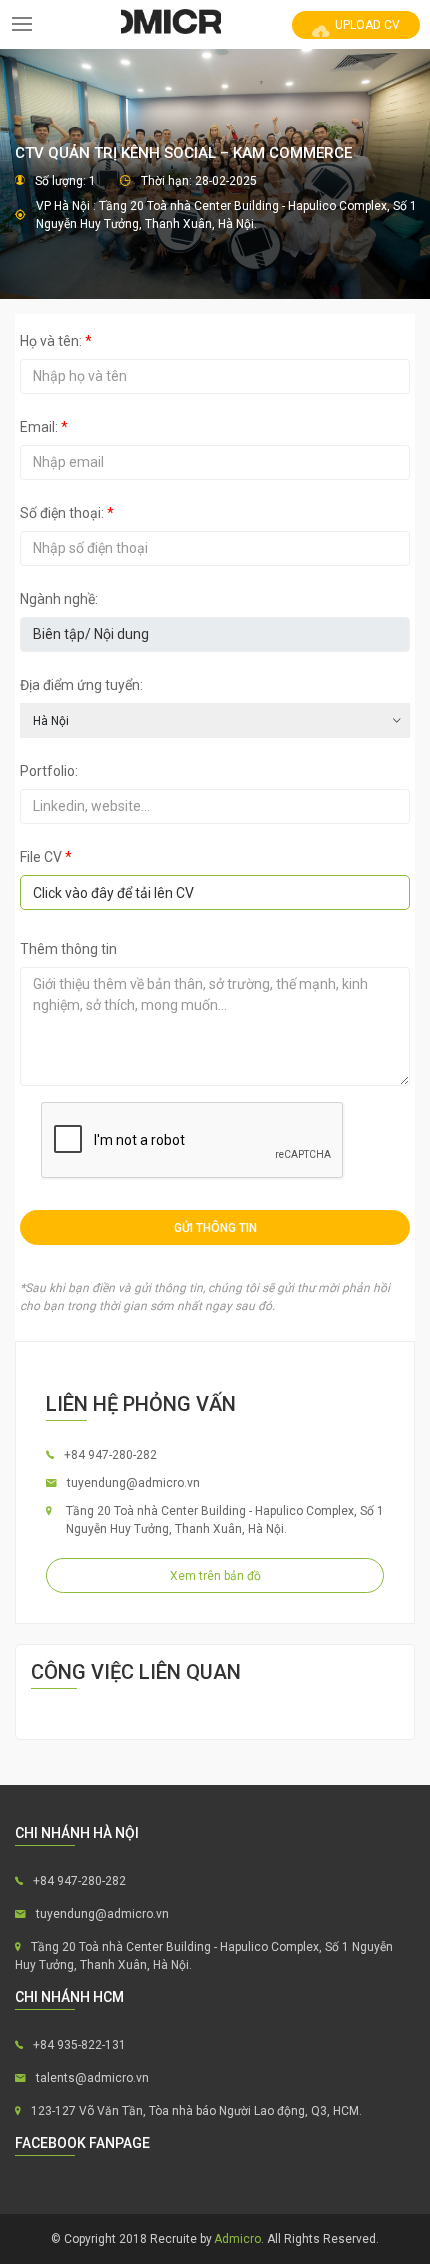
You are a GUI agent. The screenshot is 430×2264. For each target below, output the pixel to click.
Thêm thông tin (68, 949)
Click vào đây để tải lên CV (113, 893)
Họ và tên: (56, 341)
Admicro (237, 2239)
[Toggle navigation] (22, 24)
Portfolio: (49, 771)
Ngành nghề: (59, 599)
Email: (44, 427)
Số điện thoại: (67, 513)
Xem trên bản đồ (215, 1576)
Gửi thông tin (215, 1228)
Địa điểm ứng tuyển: (81, 685)
